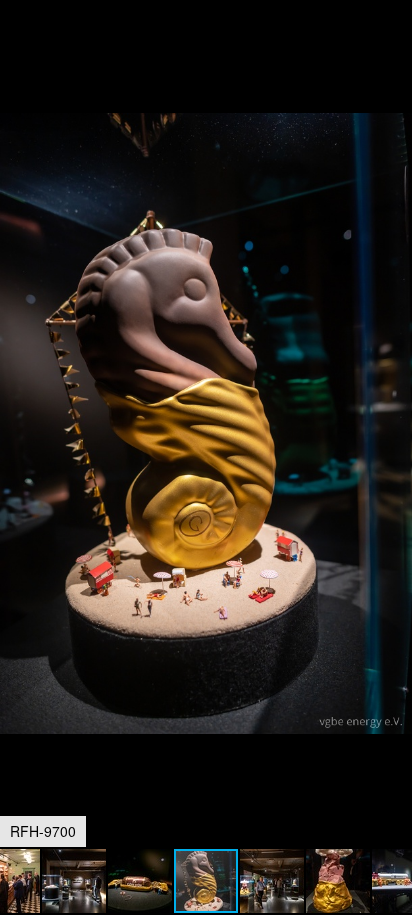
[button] (394, 52)
